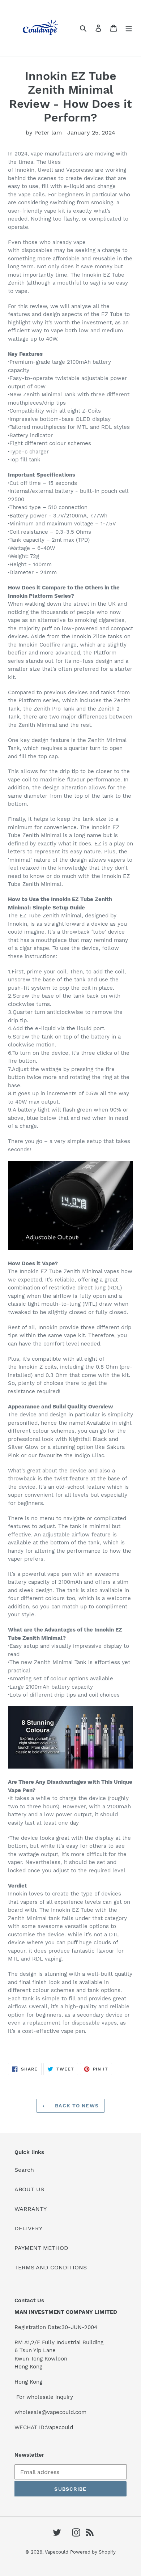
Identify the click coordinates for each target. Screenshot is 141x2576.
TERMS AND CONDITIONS (51, 2267)
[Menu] (129, 28)
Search (24, 2170)
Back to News (76, 2106)
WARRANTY (31, 2209)
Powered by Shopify (93, 2552)
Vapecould (57, 2552)
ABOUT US (29, 2189)
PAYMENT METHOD (41, 2248)
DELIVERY (28, 2228)
